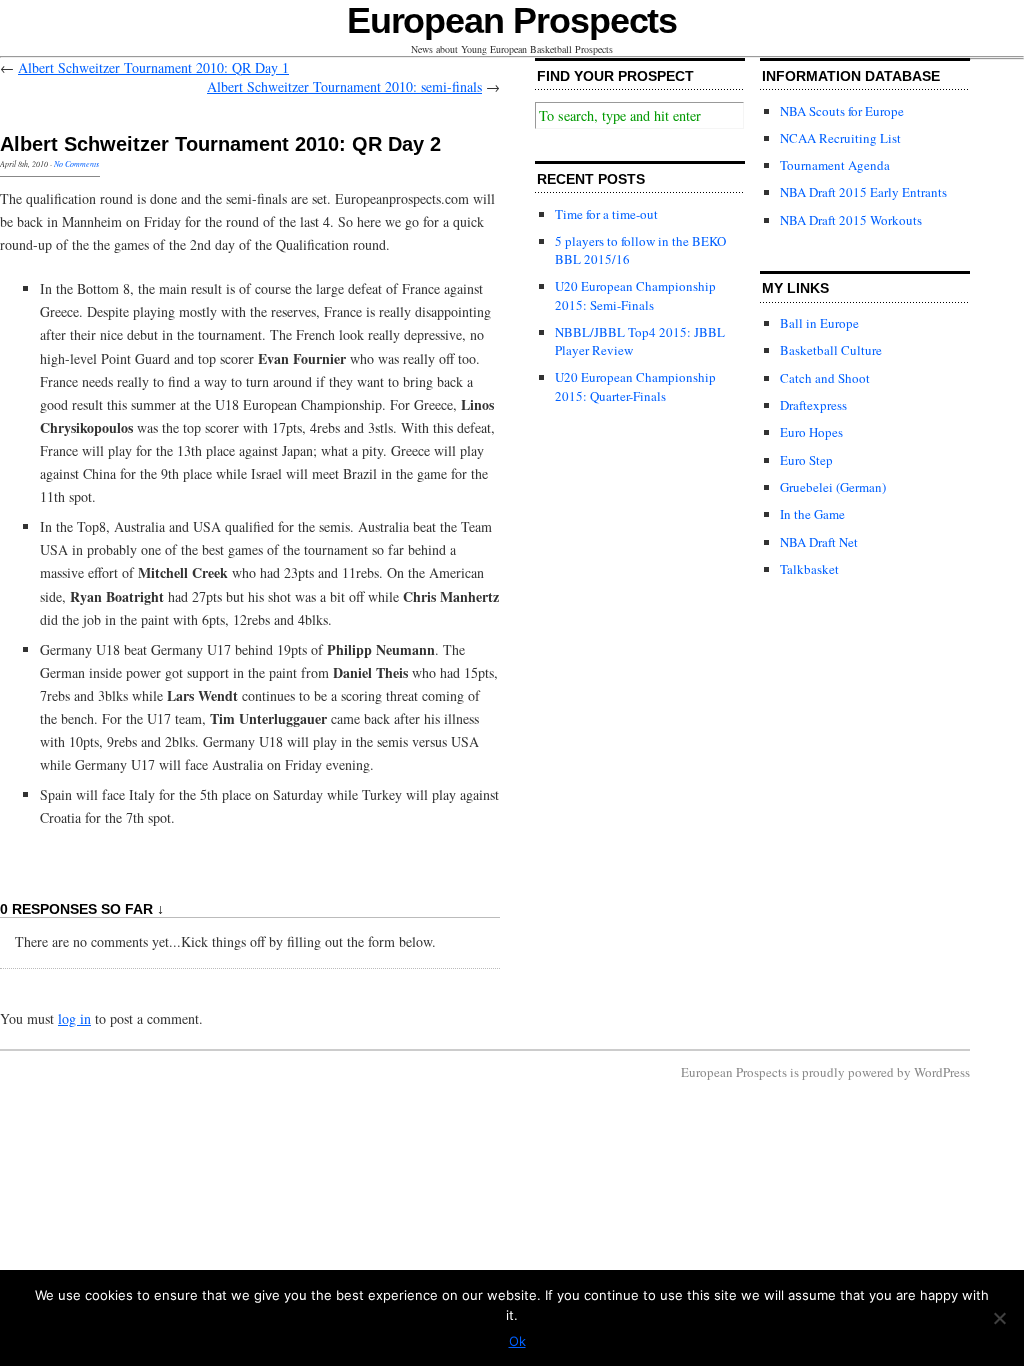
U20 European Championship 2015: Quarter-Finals (635, 386)
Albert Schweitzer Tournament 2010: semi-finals (344, 86)
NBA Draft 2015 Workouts (851, 220)
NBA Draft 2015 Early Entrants (863, 192)
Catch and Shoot (825, 378)
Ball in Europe (819, 323)
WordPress (942, 1072)
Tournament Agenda (835, 165)
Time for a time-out (606, 214)
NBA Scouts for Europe (842, 111)
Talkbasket (809, 569)
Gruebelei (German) (833, 487)
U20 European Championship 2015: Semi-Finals (635, 295)
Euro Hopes (811, 432)
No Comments (76, 163)
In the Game (812, 514)
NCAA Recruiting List (840, 138)
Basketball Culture (831, 350)
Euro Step (806, 460)
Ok (517, 1341)
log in (74, 1018)
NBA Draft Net (819, 542)
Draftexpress (813, 405)
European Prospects (512, 20)
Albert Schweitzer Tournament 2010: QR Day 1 (153, 67)
